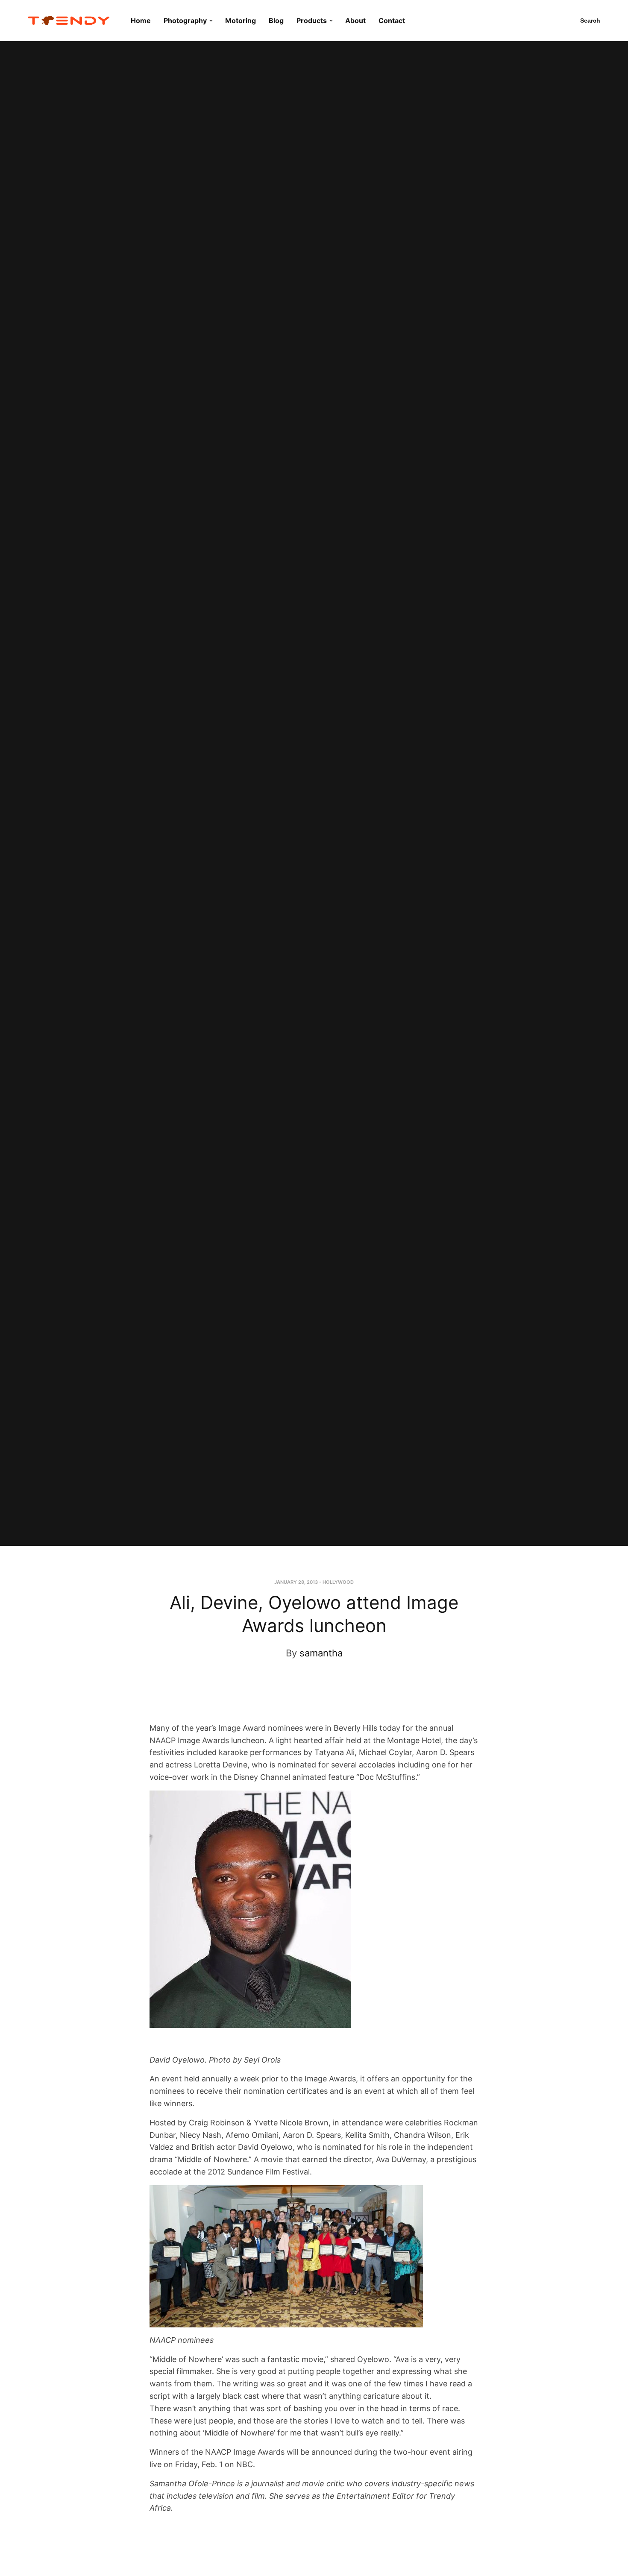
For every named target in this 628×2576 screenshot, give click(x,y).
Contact (392, 21)
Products (312, 21)
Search (590, 21)
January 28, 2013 (296, 1582)
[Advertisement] (306, 1699)
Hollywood (338, 1582)
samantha (321, 1653)
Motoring (241, 21)
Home (141, 21)
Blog (276, 21)
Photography (185, 21)
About (355, 21)
